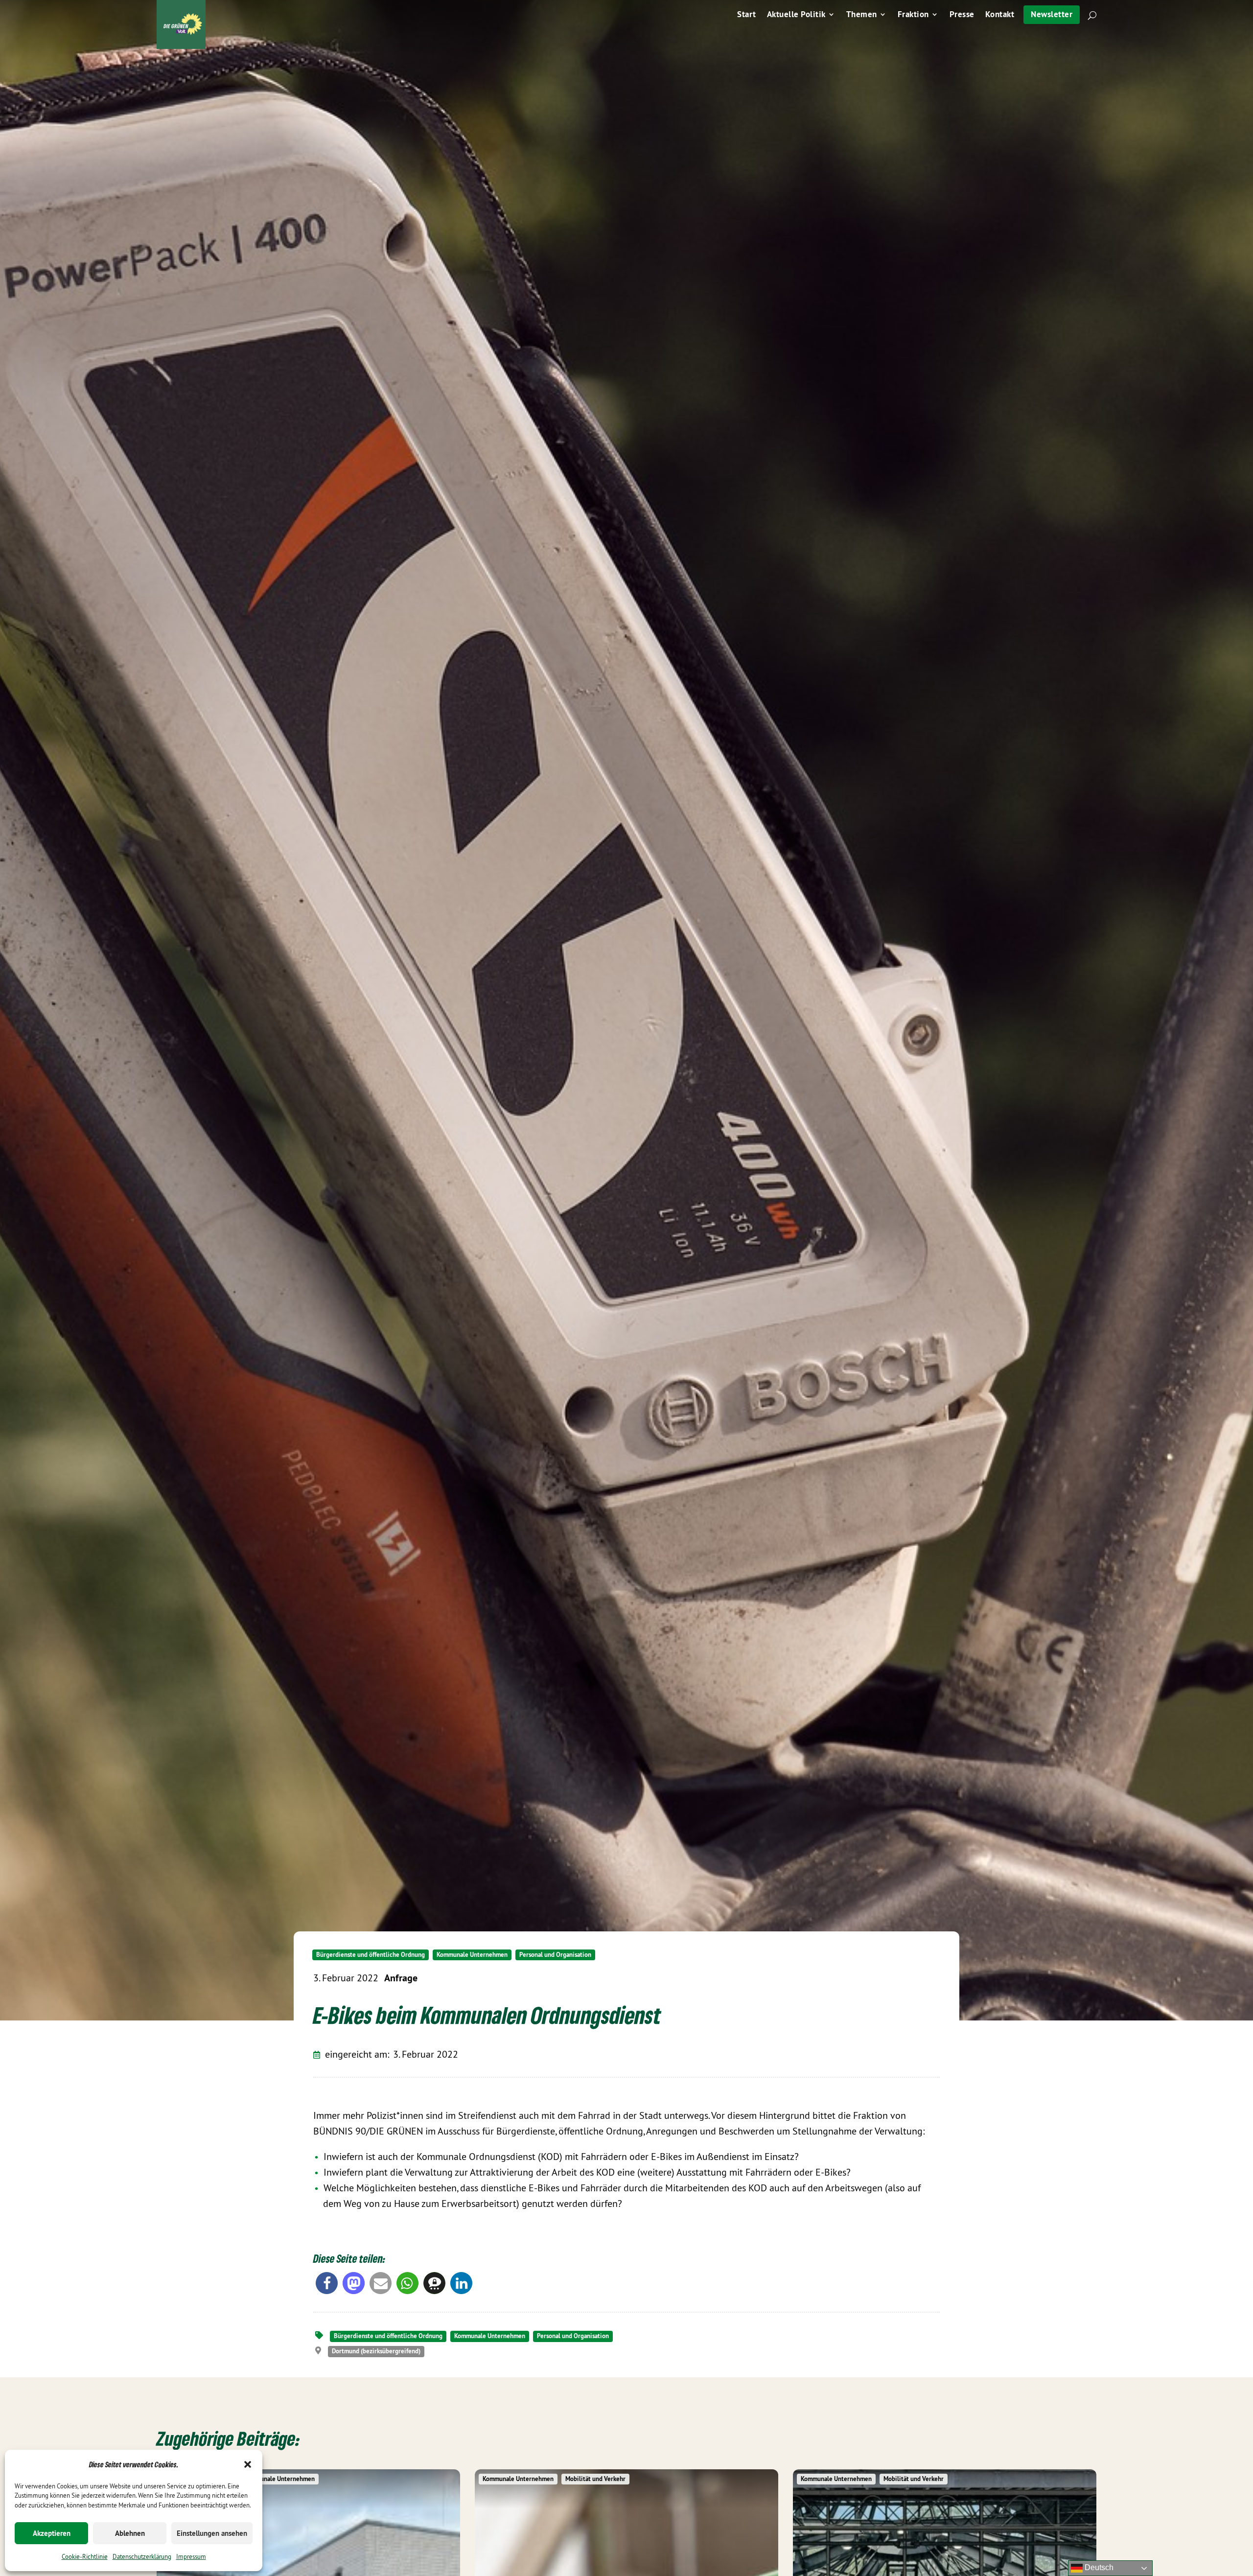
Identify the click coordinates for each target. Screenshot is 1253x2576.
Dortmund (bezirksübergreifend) (376, 2351)
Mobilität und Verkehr (595, 2479)
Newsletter (1052, 14)
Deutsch (1098, 2567)
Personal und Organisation (555, 1955)
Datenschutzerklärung (142, 2556)
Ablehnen (130, 2533)
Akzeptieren (52, 2533)
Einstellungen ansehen (212, 2533)
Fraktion (913, 15)
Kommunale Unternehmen (472, 1955)
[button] (248, 2464)
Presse (962, 15)
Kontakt (1000, 15)
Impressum (191, 2556)
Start (747, 15)
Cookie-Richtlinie (85, 2556)
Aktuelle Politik (796, 15)
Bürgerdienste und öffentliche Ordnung (371, 1955)
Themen (862, 15)
